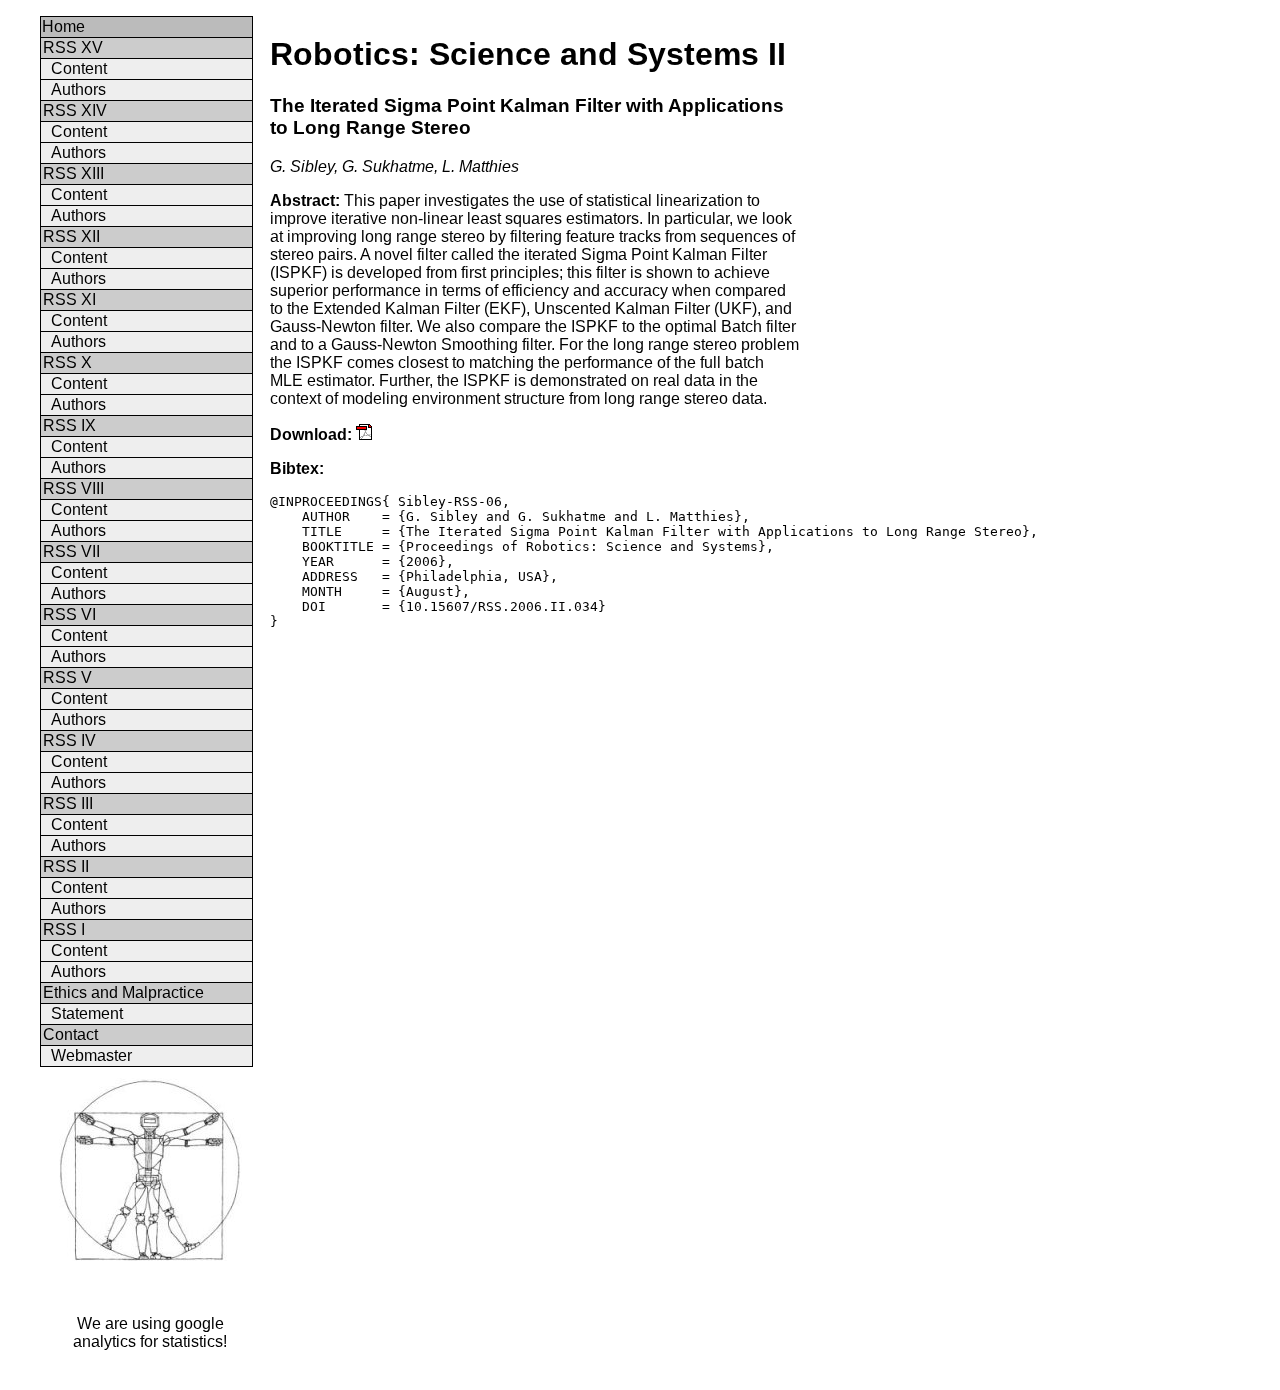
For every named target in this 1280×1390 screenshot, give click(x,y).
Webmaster (91, 1055)
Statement (87, 1013)
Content (79, 68)
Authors (78, 89)
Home (63, 26)
